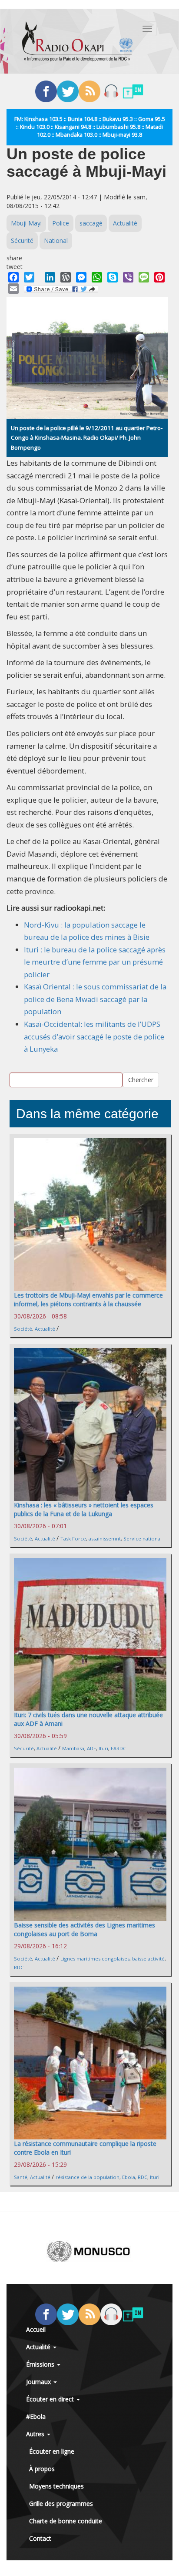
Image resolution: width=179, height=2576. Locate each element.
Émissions (41, 2364)
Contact (40, 2538)
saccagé (91, 223)
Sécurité (22, 240)
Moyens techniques (56, 2486)
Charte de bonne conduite (66, 2521)
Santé (21, 2177)
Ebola (129, 2177)
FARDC (118, 1748)
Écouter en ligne (52, 2451)
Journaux (39, 2382)
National (56, 240)
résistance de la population (88, 2177)
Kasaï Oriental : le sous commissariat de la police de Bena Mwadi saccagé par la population (95, 999)
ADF (91, 1748)
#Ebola (36, 2416)
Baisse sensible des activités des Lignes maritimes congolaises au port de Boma (85, 1929)
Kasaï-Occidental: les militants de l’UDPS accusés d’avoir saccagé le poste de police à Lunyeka (94, 1036)
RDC (19, 1967)
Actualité (125, 223)
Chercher (141, 1080)
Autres (36, 2434)
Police (61, 223)
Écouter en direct (51, 2399)
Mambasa (73, 1748)
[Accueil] (77, 41)
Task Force (73, 1539)
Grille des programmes (61, 2504)
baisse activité (148, 1959)
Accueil (36, 2329)
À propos (42, 2469)
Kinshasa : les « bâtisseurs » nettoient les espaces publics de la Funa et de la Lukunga (84, 1509)
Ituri (103, 1748)
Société (23, 1329)
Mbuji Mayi (26, 223)
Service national (143, 1539)
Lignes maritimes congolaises (95, 1959)
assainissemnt (105, 1539)
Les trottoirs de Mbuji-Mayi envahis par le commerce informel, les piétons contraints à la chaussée (88, 1300)
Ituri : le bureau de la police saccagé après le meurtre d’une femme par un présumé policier (95, 962)
